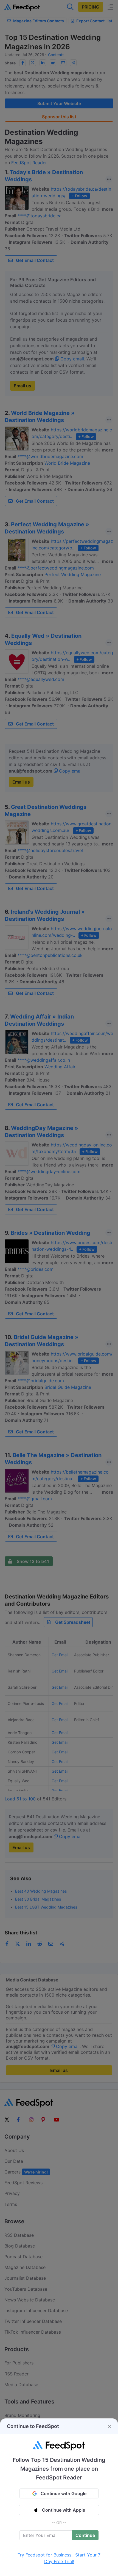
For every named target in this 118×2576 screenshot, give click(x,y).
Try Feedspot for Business (44, 2555)
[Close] (109, 2426)
